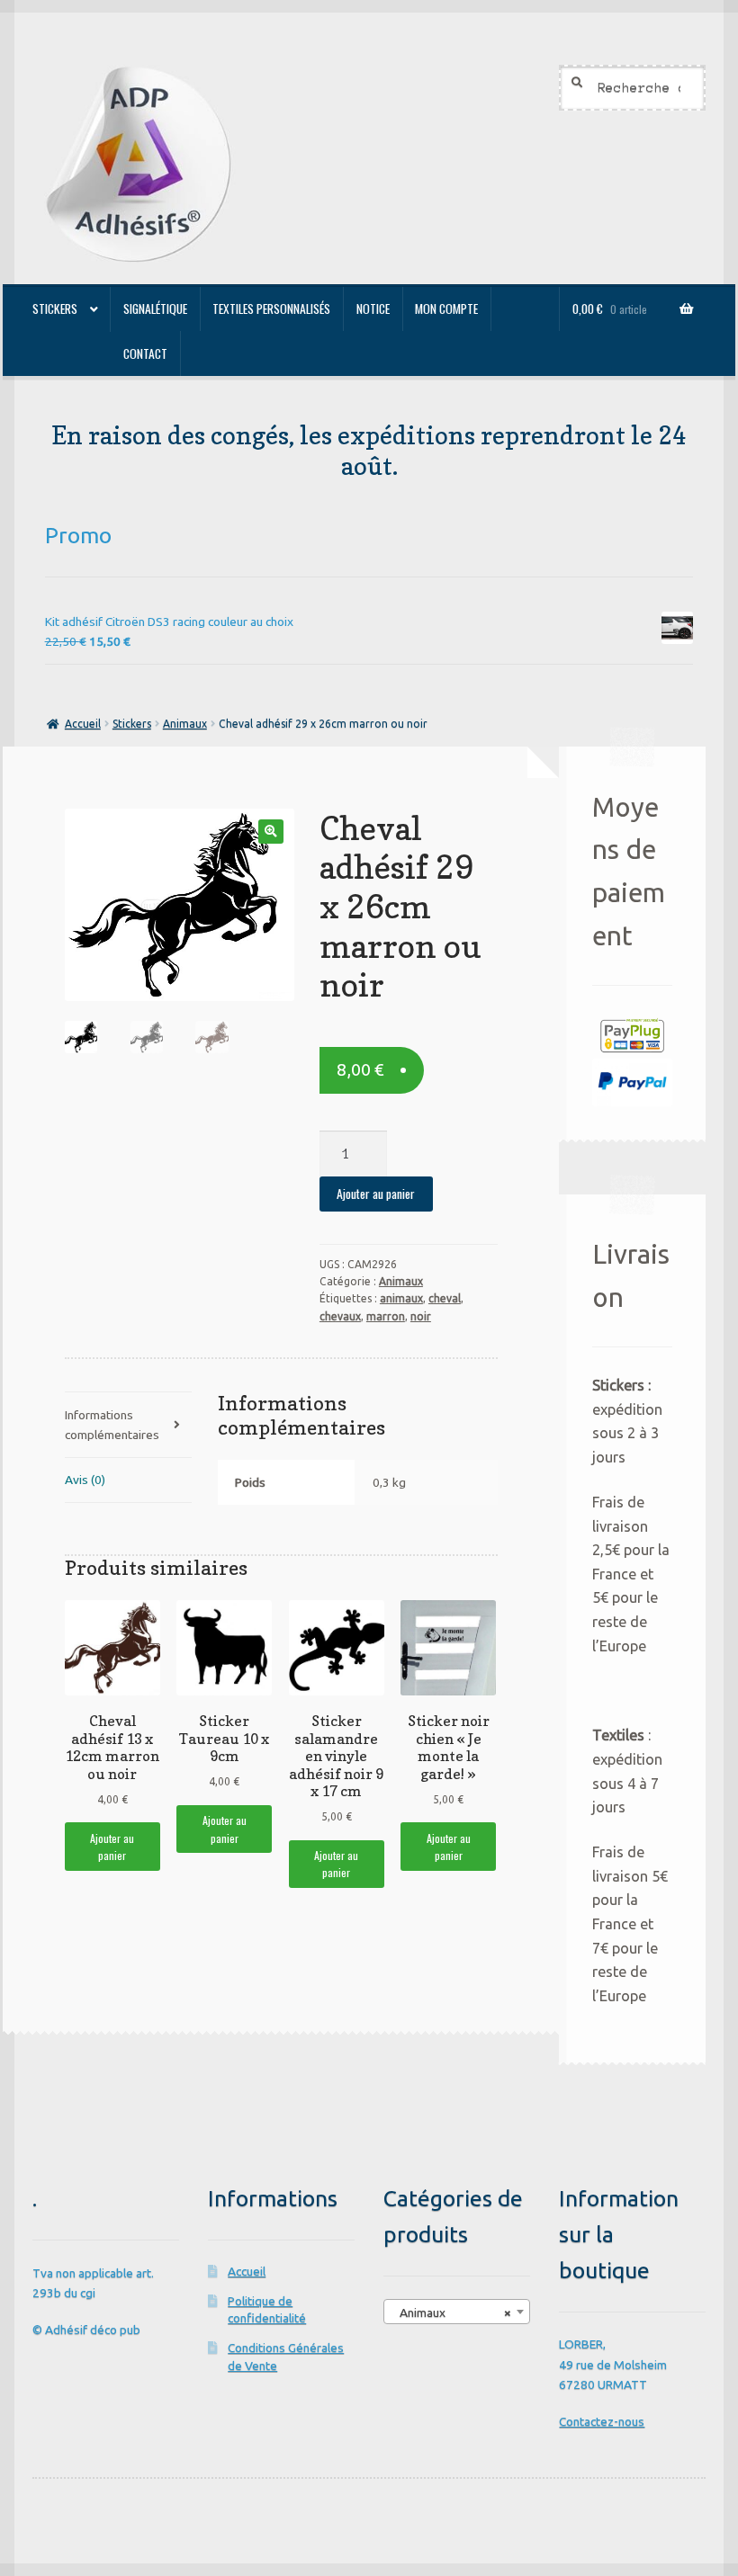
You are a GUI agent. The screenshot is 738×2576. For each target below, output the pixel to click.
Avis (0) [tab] (85, 1480)
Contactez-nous (602, 2421)
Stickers (55, 309)
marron (386, 1316)
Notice (373, 309)
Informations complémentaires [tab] (112, 1425)
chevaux (340, 1316)
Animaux (185, 724)
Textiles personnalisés (271, 309)
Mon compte (446, 309)
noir (421, 1316)
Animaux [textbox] (451, 2312)
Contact (145, 353)
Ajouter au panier (376, 1194)
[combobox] (457, 2312)
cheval (445, 1298)
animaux (401, 1298)
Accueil (82, 724)
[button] (270, 832)
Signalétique (155, 309)
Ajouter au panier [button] (112, 1847)
